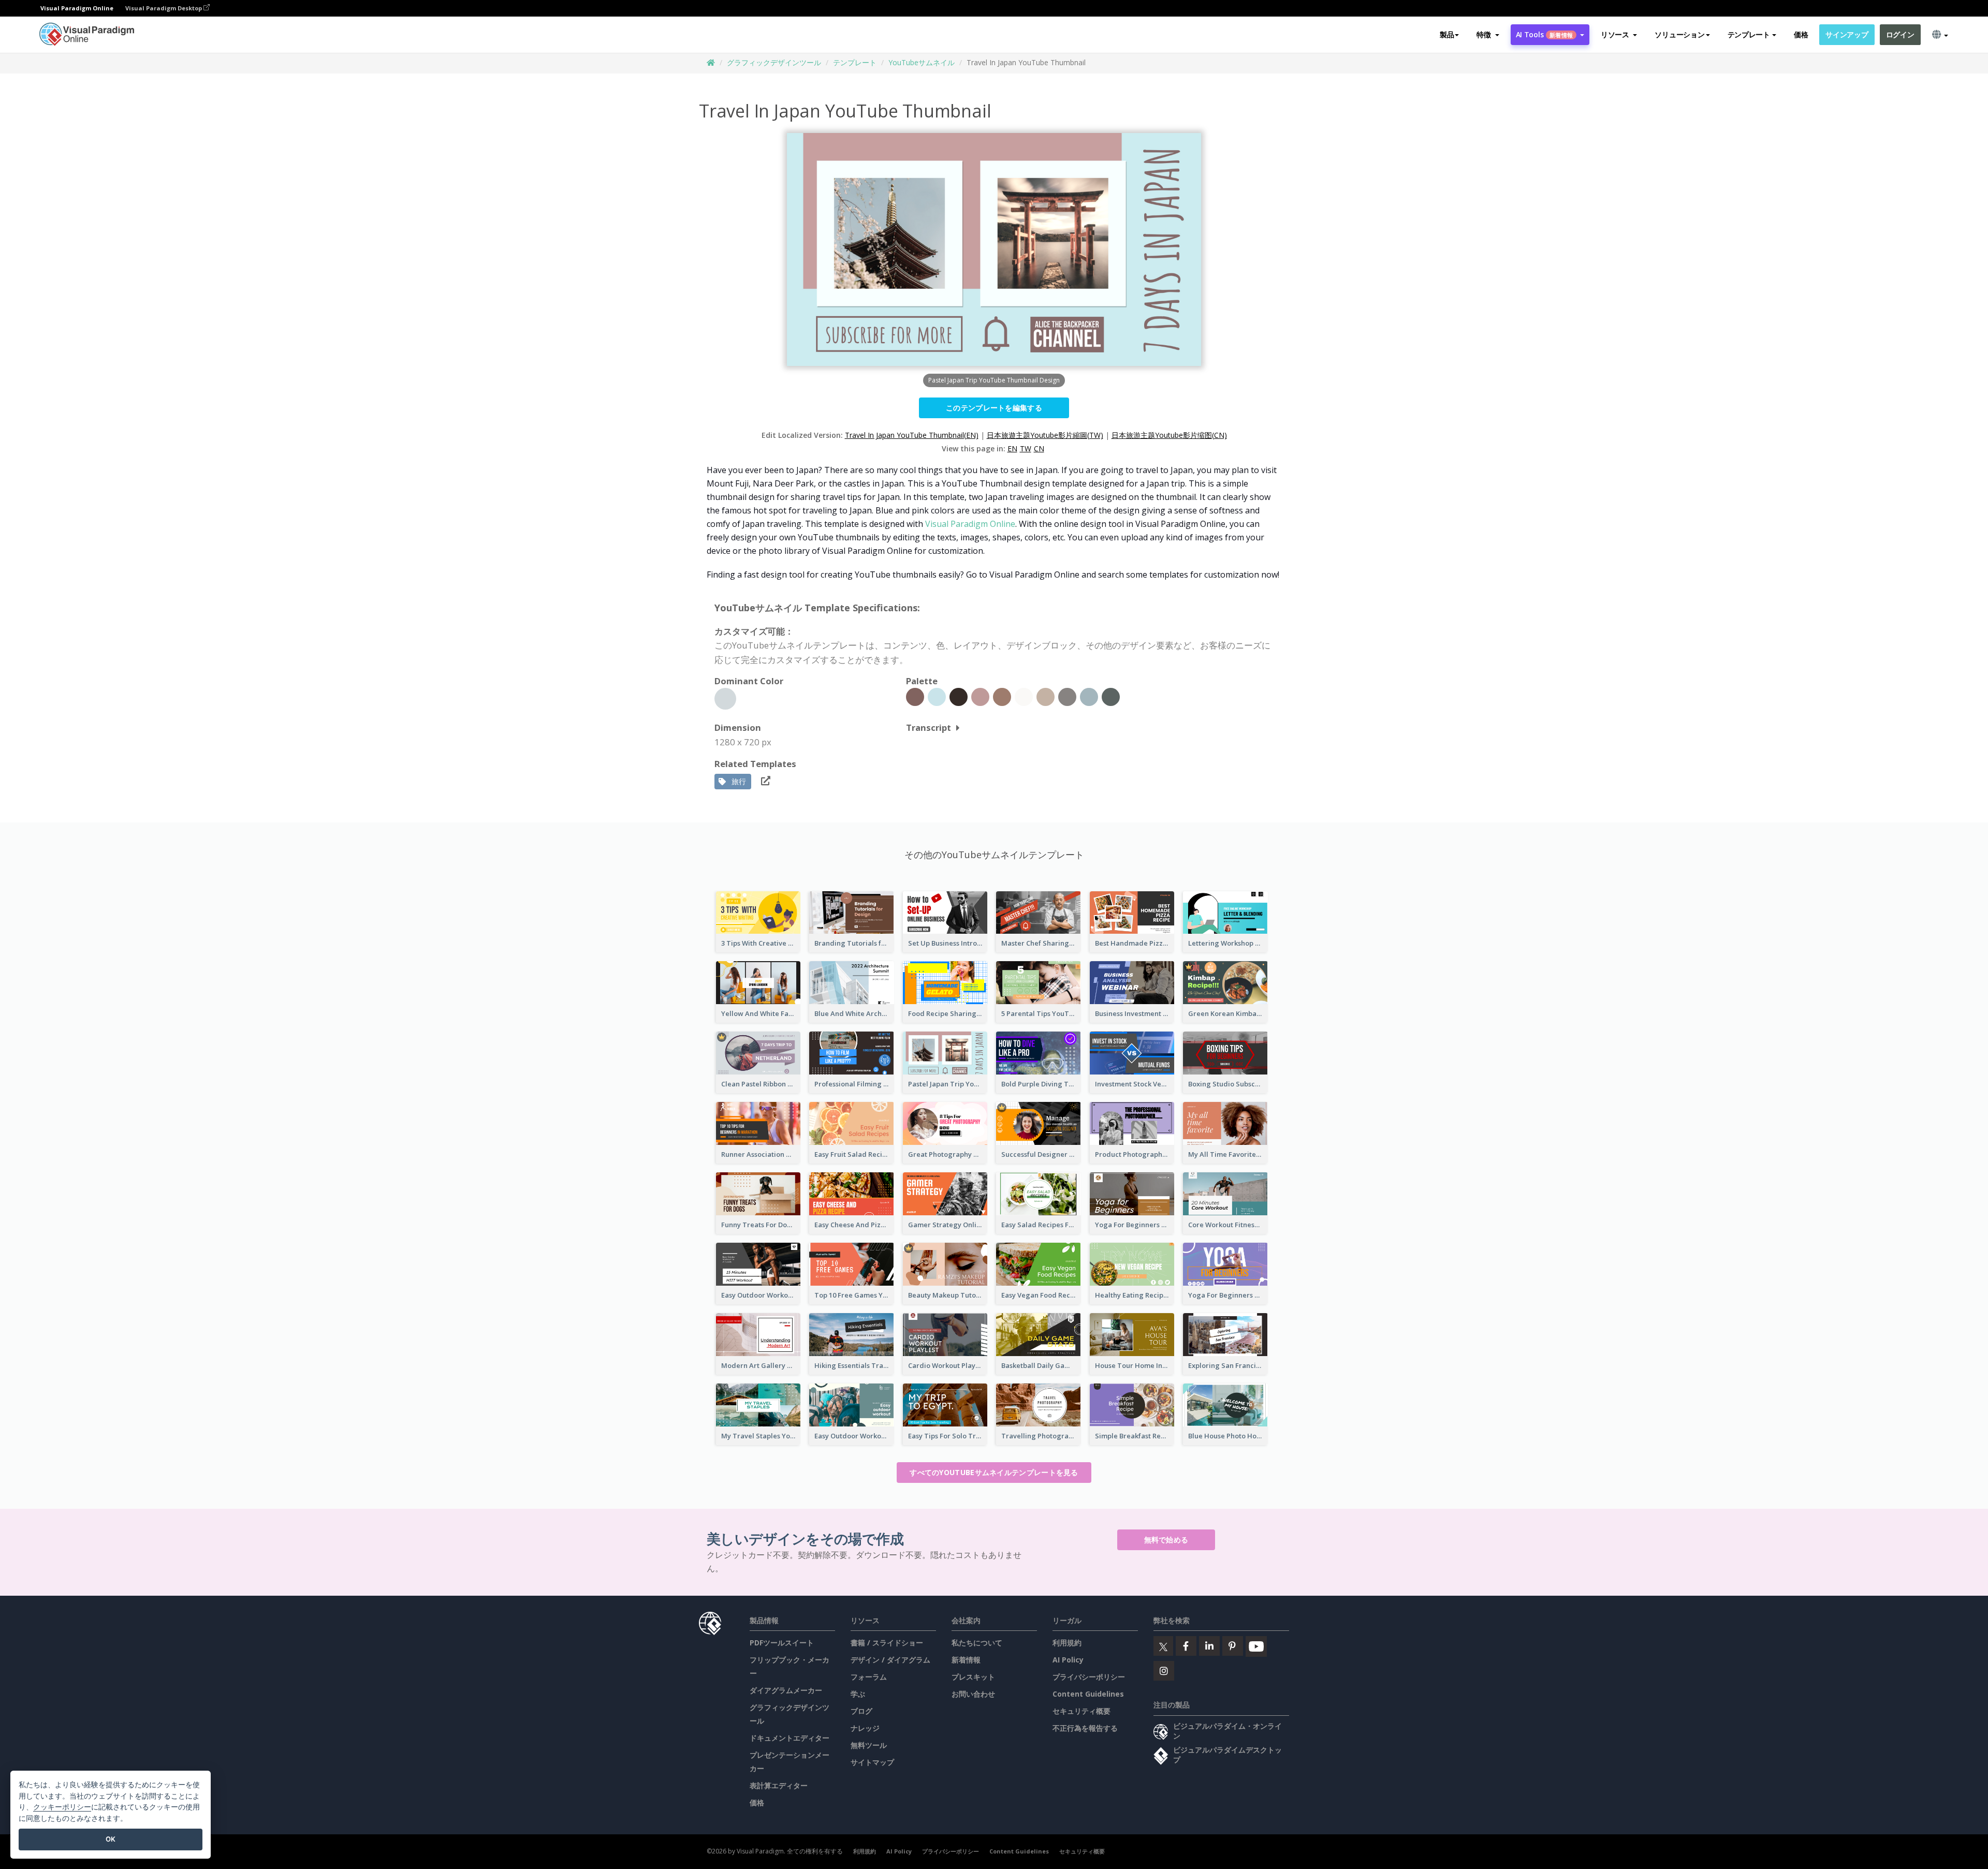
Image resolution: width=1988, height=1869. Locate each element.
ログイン (1900, 34)
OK (111, 1839)
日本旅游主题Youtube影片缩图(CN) (1169, 435)
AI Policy (1068, 1660)
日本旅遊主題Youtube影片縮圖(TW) (1045, 435)
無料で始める (1166, 1540)
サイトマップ (872, 1762)
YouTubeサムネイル (922, 62)
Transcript (929, 727)
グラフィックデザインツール (774, 62)
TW (1026, 448)
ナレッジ (865, 1728)
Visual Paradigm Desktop (164, 8)
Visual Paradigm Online (970, 524)
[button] (1488, 35)
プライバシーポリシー (1089, 1677)
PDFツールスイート (782, 1643)
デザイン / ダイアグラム (890, 1660)
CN (1039, 448)
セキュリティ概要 (1081, 1711)
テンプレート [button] (1749, 34)
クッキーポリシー (62, 1807)
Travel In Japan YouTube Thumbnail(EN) (912, 435)
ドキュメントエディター (790, 1738)
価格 (1801, 34)
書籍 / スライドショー (887, 1643)
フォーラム (869, 1677)
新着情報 (966, 1660)
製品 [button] (1447, 34)
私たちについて (977, 1643)
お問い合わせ (973, 1694)
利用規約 (1067, 1643)
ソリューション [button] (1679, 34)
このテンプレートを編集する (994, 408)
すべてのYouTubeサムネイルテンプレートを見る (994, 1472)
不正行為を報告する (1085, 1728)
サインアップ (1847, 34)
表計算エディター (779, 1785)
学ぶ (858, 1694)
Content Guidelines (1088, 1694)
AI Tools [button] (1544, 34)
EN (1012, 448)
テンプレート (855, 62)
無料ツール (869, 1745)
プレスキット (973, 1677)
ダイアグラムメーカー (786, 1690)
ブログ (861, 1711)
